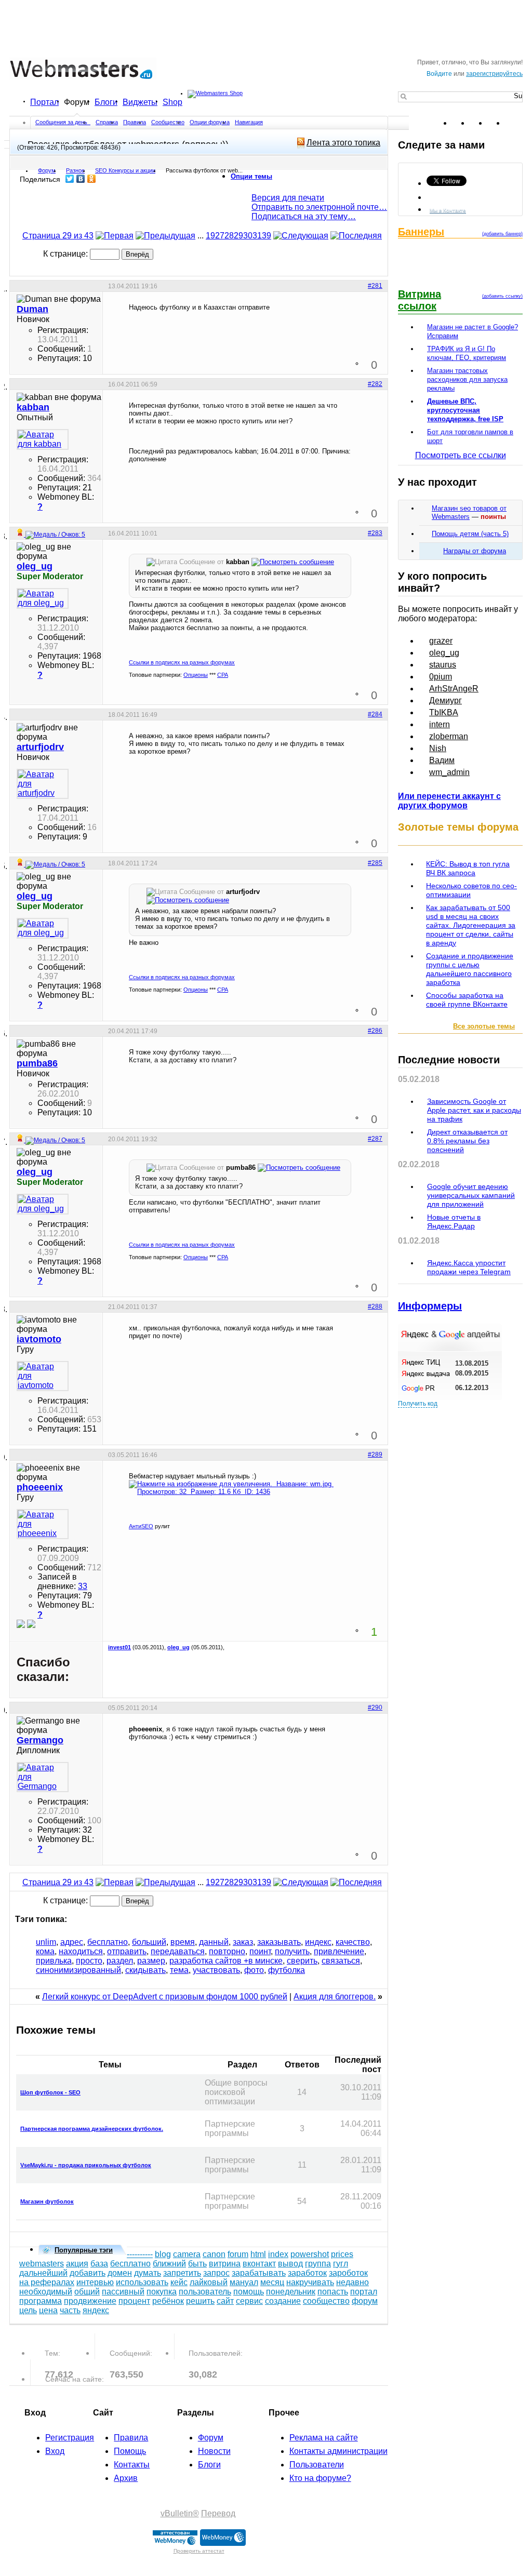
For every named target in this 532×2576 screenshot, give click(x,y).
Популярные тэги (84, 2250)
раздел (120, 1961)
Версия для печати (288, 198)
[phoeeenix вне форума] (43, 1524)
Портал (44, 102)
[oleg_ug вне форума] (43, 598)
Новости (214, 2451)
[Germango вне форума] (43, 1777)
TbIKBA (444, 712)
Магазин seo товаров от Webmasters (469, 512)
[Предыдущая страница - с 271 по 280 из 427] (165, 236)
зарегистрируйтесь (494, 74)
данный (214, 1942)
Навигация (249, 122)
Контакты (132, 2465)
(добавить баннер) (502, 234)
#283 (375, 533)
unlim (46, 1942)
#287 (375, 1139)
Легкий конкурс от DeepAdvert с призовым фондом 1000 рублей (165, 1997)
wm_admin (449, 772)
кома (45, 1951)
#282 (375, 384)
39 (267, 236)
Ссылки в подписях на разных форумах (182, 662)
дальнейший (43, 2273)
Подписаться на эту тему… (304, 216)
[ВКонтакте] (81, 179)
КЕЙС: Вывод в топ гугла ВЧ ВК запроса (468, 868)
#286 (375, 1031)
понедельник (291, 2292)
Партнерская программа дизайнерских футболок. (92, 2129)
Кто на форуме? (320, 2478)
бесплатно (108, 1942)
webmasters (42, 2264)
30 (248, 236)
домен (120, 2273)
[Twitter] (70, 179)
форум (365, 2301)
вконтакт (259, 2264)
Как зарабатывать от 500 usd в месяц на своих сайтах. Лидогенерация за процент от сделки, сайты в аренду (471, 925)
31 (257, 236)
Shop (172, 102)
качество (353, 1942)
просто (89, 1961)
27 (220, 236)
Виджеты (140, 102)
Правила (135, 122)
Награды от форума (475, 551)
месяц (272, 2282)
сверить (302, 1961)
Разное (75, 170)
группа (318, 2264)
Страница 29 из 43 (58, 236)
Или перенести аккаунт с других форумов (449, 801)
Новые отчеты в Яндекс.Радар (454, 1222)
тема (179, 1970)
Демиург (445, 700)
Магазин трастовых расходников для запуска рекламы (467, 379)
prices (342, 2254)
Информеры (430, 1306)
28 (229, 236)
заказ (243, 1942)
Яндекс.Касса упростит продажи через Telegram (469, 1267)
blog (163, 2254)
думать (148, 2273)
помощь (249, 2292)
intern (440, 724)
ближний (169, 2264)
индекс (318, 1942)
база (99, 2264)
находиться (81, 1951)
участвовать (216, 1970)
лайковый (209, 2282)
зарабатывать (259, 2273)
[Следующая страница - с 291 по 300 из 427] (301, 236)
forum (238, 2254)
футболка (287, 1970)
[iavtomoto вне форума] (43, 1376)
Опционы (196, 675)
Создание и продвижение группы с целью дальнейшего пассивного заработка (470, 969)
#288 (375, 1306)
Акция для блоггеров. (335, 1997)
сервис (249, 2301)
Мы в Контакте (448, 210)
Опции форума (210, 122)
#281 (375, 286)
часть (70, 2310)
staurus (443, 665)
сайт (225, 2301)
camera (187, 2254)
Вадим (442, 760)
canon (214, 2254)
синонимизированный (78, 1970)
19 (210, 236)
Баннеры (421, 232)
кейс (179, 2282)
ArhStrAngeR (454, 689)
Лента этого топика (343, 143)
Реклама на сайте (324, 2438)
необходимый (46, 2292)
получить (292, 1951)
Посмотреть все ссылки (461, 455)
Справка (107, 122)
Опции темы (251, 176)
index (278, 2254)
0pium (441, 677)
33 (83, 1586)
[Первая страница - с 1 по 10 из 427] (115, 236)
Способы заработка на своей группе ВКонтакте (467, 1000)
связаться (341, 1961)
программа (41, 2301)
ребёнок (168, 2301)
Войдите (439, 74)
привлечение (339, 1951)
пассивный (123, 2292)
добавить (88, 2273)
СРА (223, 675)
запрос (216, 2273)
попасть (333, 2292)
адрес (72, 1942)
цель (28, 2310)
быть (197, 2264)
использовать (142, 2282)
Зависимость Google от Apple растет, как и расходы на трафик (474, 1110)
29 (238, 236)
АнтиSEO (141, 1526)
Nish (438, 748)
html (258, 2254)
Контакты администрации (338, 2451)
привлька (54, 1961)
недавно (353, 2282)
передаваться (178, 1951)
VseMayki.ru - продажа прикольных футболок (86, 2165)
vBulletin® (180, 2513)
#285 (375, 863)
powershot (310, 2254)
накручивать (310, 2282)
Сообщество (168, 122)
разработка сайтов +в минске (226, 1961)
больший (149, 1942)
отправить (127, 1951)
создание (283, 2301)
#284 (375, 714)
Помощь (130, 2451)
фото (254, 1970)
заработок (307, 2273)
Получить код (418, 1404)
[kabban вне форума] (43, 439)
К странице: (66, 254)
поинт (260, 1951)
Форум (77, 102)
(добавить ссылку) (502, 296)
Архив (126, 2478)
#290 (375, 1707)
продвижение (90, 2301)
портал (364, 2292)
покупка (162, 2292)
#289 (375, 1454)
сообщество (326, 2301)
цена (48, 2310)
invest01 (119, 1647)
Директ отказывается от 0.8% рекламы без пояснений (467, 1141)
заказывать (279, 1942)
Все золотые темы (484, 1026)
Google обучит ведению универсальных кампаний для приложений (471, 1195)
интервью (95, 2282)
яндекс (96, 2310)
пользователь (205, 2292)
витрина (225, 2264)
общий (87, 2292)
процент (134, 2301)
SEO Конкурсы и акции (125, 170)
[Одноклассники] (92, 179)
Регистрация (70, 2438)
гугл (341, 2264)
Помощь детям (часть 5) (470, 534)
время (183, 1942)
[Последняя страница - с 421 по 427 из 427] (356, 236)
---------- (140, 2254)
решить (200, 2301)
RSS (514, 123)
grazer (441, 641)
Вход (55, 2451)
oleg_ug (178, 1647)
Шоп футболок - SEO (50, 2092)
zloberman (449, 736)
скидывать (145, 1970)
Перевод (218, 2513)
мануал (244, 2282)
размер (151, 1961)
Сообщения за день (62, 122)
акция (77, 2264)
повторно (227, 1951)
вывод (290, 2264)
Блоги (106, 102)
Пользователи (317, 2465)
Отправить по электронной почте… (319, 207)
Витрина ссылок (420, 300)
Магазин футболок (47, 2201)
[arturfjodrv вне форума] (43, 784)
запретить (182, 2273)
